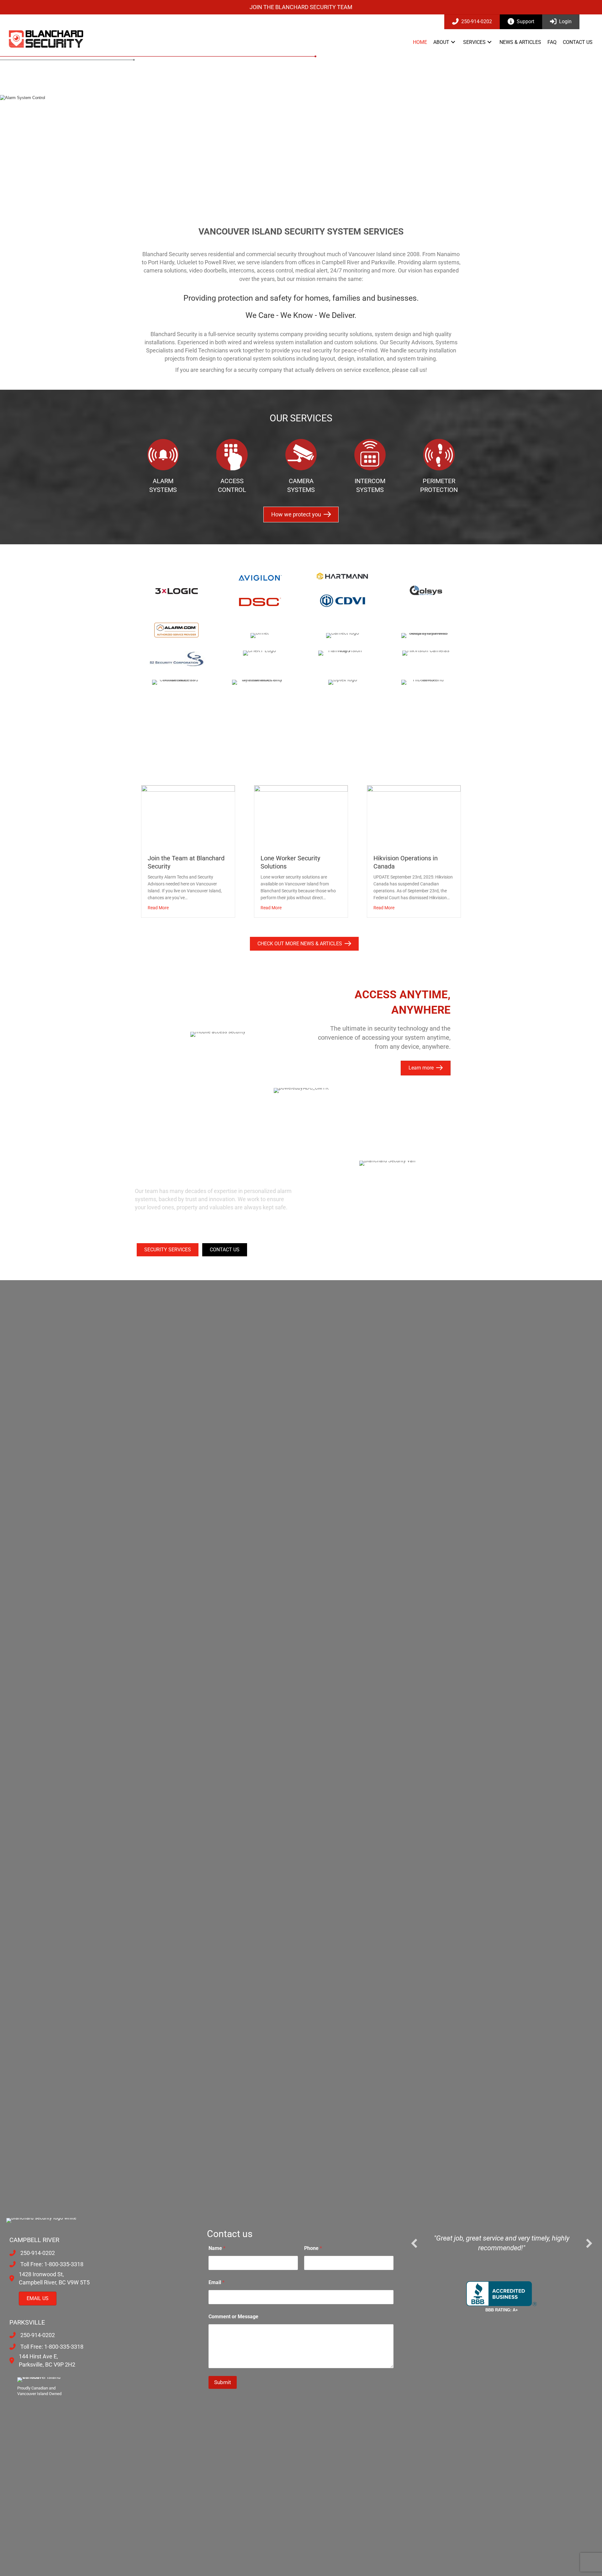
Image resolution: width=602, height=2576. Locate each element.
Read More (158, 908)
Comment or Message (233, 2317)
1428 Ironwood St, (41, 2274)
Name (217, 2248)
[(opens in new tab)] (260, 602)
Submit (223, 2382)
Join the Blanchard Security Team (301, 7)
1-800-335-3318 (64, 2264)
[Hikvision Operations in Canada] (414, 816)
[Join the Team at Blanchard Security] (188, 816)
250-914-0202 (38, 2253)
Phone (313, 2248)
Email (217, 2282)
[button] (453, 42)
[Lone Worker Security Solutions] (301, 816)
